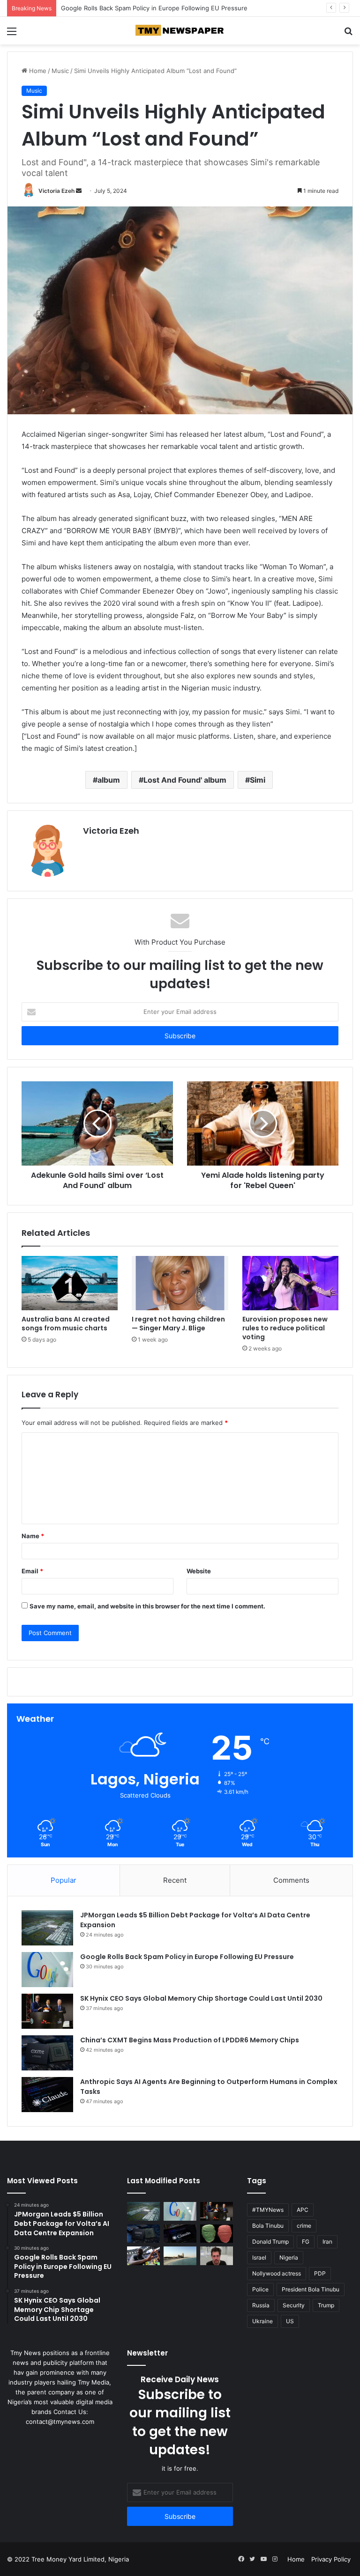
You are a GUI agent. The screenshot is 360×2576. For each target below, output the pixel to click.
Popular (64, 1880)
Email (32, 1571)
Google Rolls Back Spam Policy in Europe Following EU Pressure (187, 1957)
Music (60, 71)
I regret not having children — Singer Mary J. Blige (178, 1324)
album (109, 780)
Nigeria (289, 2257)
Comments (291, 1880)
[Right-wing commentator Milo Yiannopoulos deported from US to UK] (217, 2256)
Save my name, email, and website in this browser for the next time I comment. (147, 1606)
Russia (261, 2305)
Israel (259, 2257)
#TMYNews (268, 2210)
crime (304, 2226)
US (290, 2321)
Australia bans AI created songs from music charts (66, 1324)
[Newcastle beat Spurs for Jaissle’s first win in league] (143, 2256)
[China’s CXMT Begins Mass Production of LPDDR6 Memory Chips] (47, 2053)
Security (294, 2305)
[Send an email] (79, 191)
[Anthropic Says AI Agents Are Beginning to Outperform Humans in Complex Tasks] (47, 2095)
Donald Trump (270, 2242)
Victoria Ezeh (56, 191)
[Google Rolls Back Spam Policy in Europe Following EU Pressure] (47, 1970)
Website (199, 1571)
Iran (327, 2242)
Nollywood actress (277, 2273)
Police (260, 2289)
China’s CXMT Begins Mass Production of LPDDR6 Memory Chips (190, 2040)
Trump (326, 2305)
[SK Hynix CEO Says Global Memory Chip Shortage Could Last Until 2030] (47, 2011)
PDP (320, 2273)
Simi (258, 780)
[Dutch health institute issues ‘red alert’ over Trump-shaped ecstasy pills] (217, 2234)
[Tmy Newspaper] (180, 31)
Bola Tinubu (268, 2226)
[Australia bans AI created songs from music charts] (70, 1283)
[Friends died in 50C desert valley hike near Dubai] (180, 2256)
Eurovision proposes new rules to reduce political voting (285, 1328)
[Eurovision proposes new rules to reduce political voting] (290, 1283)
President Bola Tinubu (311, 2289)
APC (303, 2210)
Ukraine (262, 2321)
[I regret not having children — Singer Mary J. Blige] (180, 1283)
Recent (175, 1880)
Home (37, 71)
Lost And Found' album (185, 780)
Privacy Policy (331, 2559)
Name (33, 1536)
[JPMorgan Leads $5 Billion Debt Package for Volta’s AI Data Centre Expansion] (47, 1928)
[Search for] (348, 34)
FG (306, 2242)
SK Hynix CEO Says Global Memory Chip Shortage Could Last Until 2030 (166, 8)
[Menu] (12, 34)
